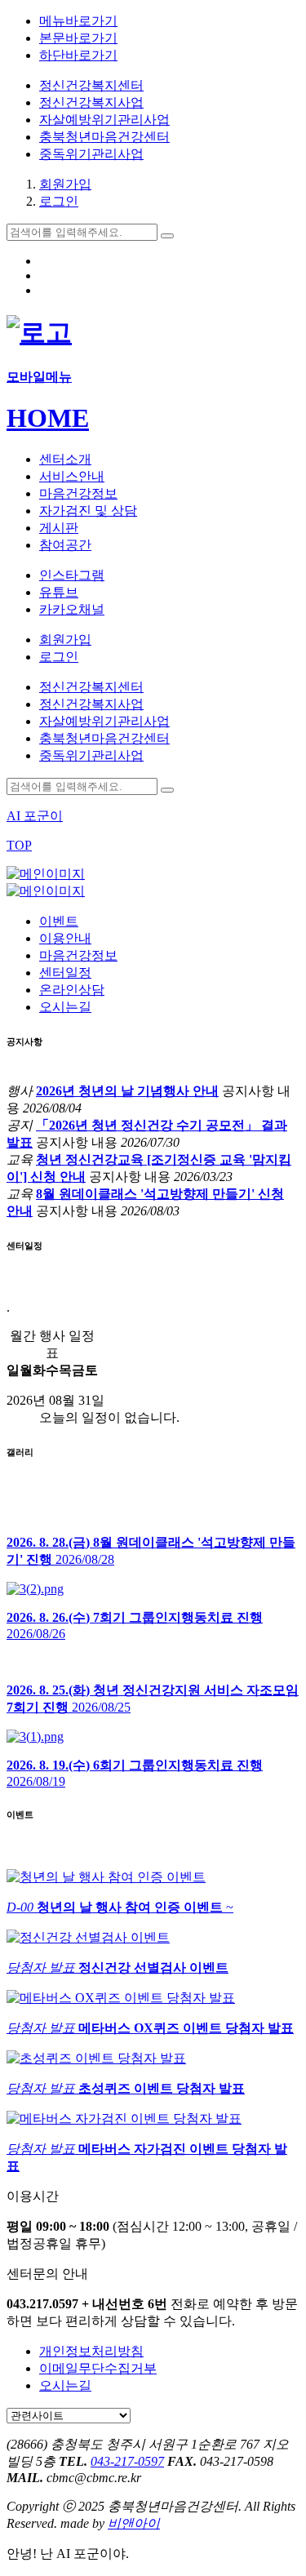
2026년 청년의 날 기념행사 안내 (127, 1091)
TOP (19, 845)
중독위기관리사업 (91, 154)
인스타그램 (72, 575)
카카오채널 (72, 609)
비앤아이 (134, 2523)
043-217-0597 (127, 2461)
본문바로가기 (78, 38)
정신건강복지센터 (91, 85)
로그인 (59, 201)
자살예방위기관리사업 (104, 120)
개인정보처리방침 (91, 2351)
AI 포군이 (35, 816)
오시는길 (65, 2385)
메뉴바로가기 (78, 21)
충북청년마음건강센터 (104, 137)
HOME (48, 418)
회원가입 (65, 184)
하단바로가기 (78, 55)
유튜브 (59, 592)
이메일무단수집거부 (98, 2368)
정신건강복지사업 (91, 102)
